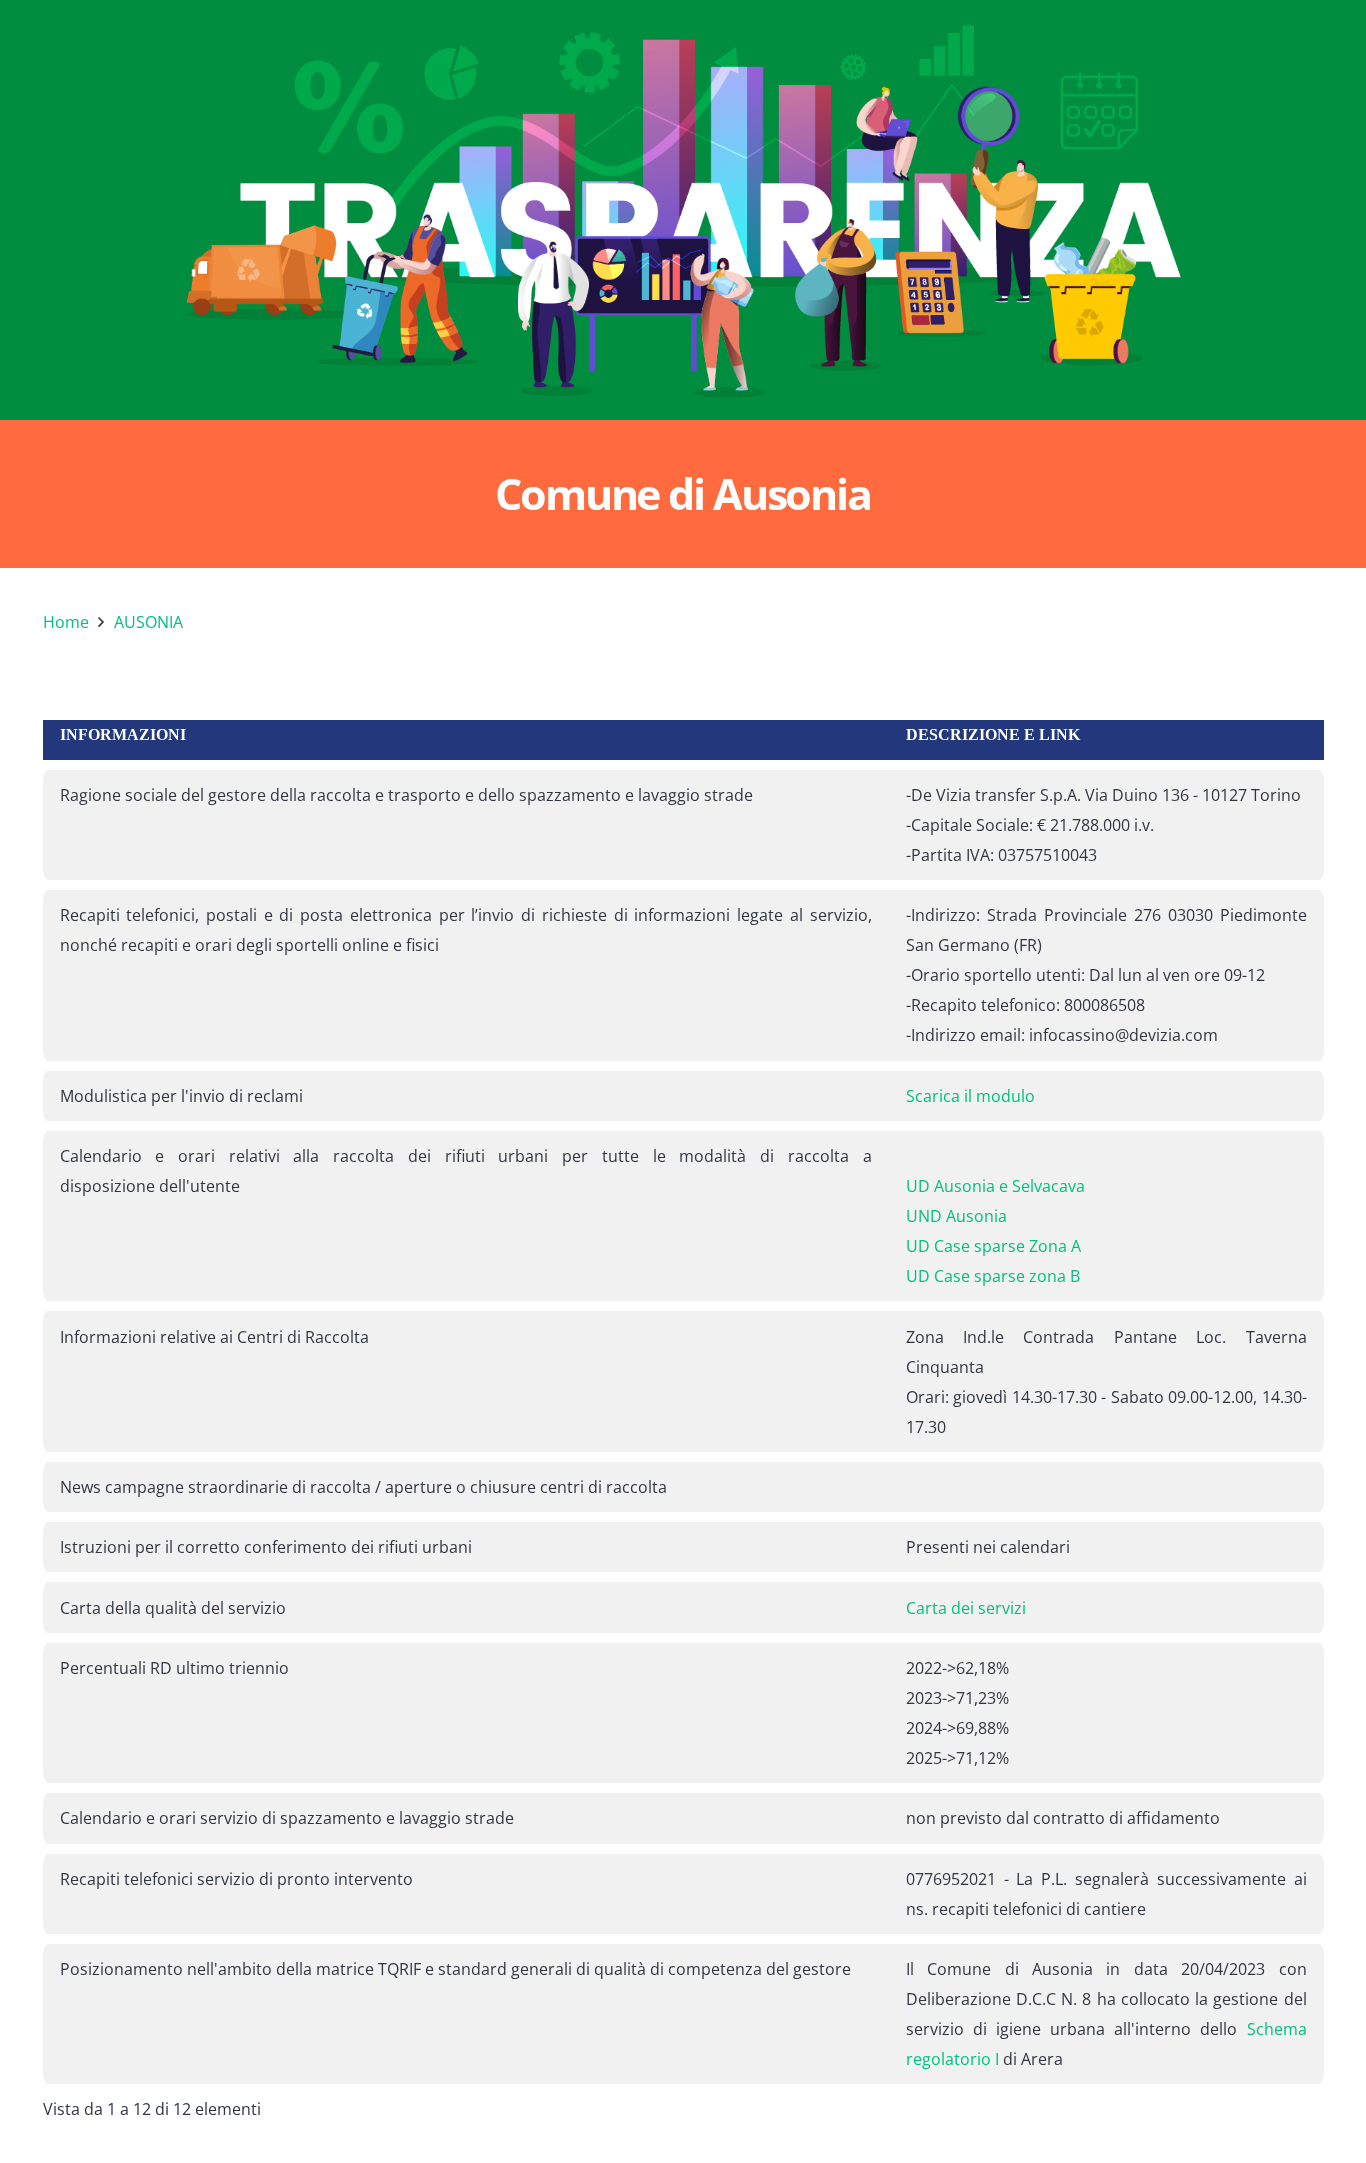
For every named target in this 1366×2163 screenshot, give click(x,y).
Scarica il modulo (970, 1096)
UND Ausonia (956, 1216)
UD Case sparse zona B (993, 1276)
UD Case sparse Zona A (993, 1246)
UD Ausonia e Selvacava (995, 1186)
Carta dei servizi (966, 1608)
